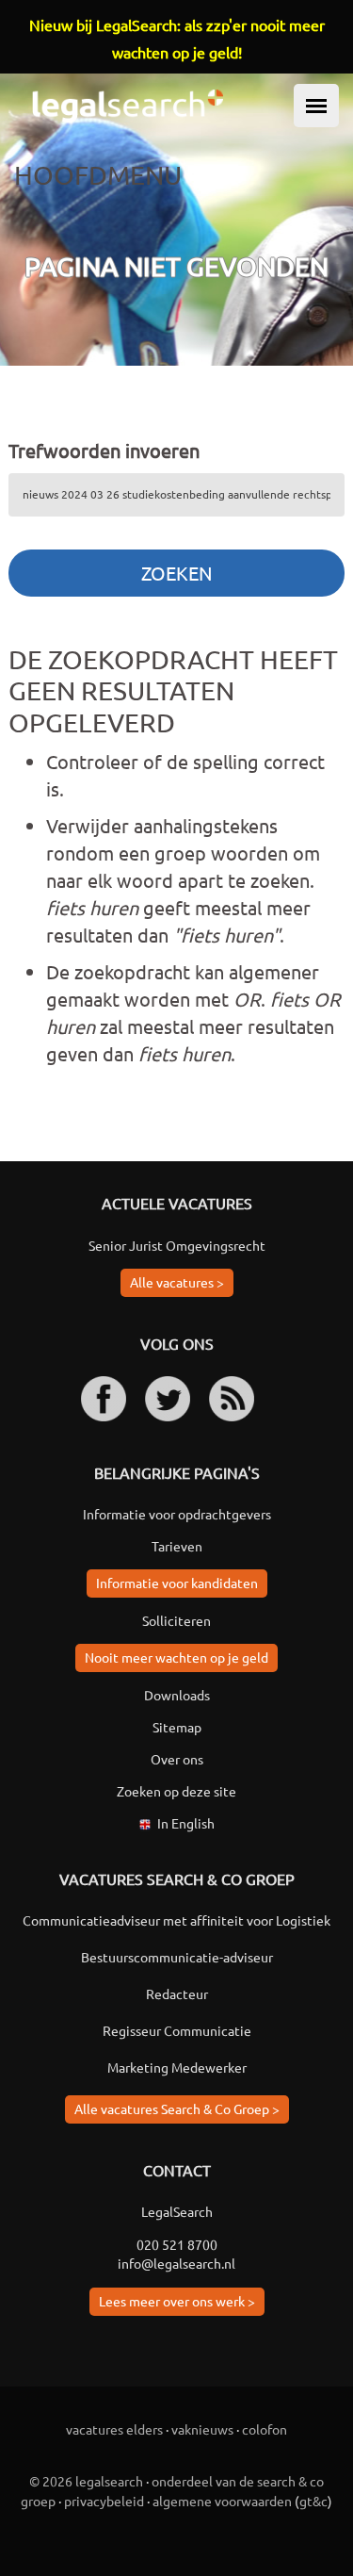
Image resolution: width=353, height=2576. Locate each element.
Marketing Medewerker (177, 2067)
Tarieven (177, 1546)
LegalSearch (177, 2211)
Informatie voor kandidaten (177, 1583)
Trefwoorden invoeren (104, 450)
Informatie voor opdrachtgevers (177, 1514)
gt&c (313, 2501)
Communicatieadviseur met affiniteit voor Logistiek (176, 1920)
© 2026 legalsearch (86, 2481)
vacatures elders (114, 2429)
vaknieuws (202, 2429)
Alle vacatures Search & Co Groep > (177, 2108)
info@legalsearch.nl (176, 2263)
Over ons (177, 1759)
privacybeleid (104, 2501)
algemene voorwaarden (222, 2501)
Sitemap (177, 1727)
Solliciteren (176, 1620)
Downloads (177, 1695)
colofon (265, 2429)
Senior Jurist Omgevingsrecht (177, 1245)
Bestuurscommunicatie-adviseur (177, 1957)
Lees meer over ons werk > (177, 2301)
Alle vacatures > (177, 1282)
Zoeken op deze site (176, 1791)
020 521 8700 (177, 2244)
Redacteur (177, 1994)
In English (186, 1823)
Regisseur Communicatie (177, 2030)
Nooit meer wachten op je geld (176, 1657)
